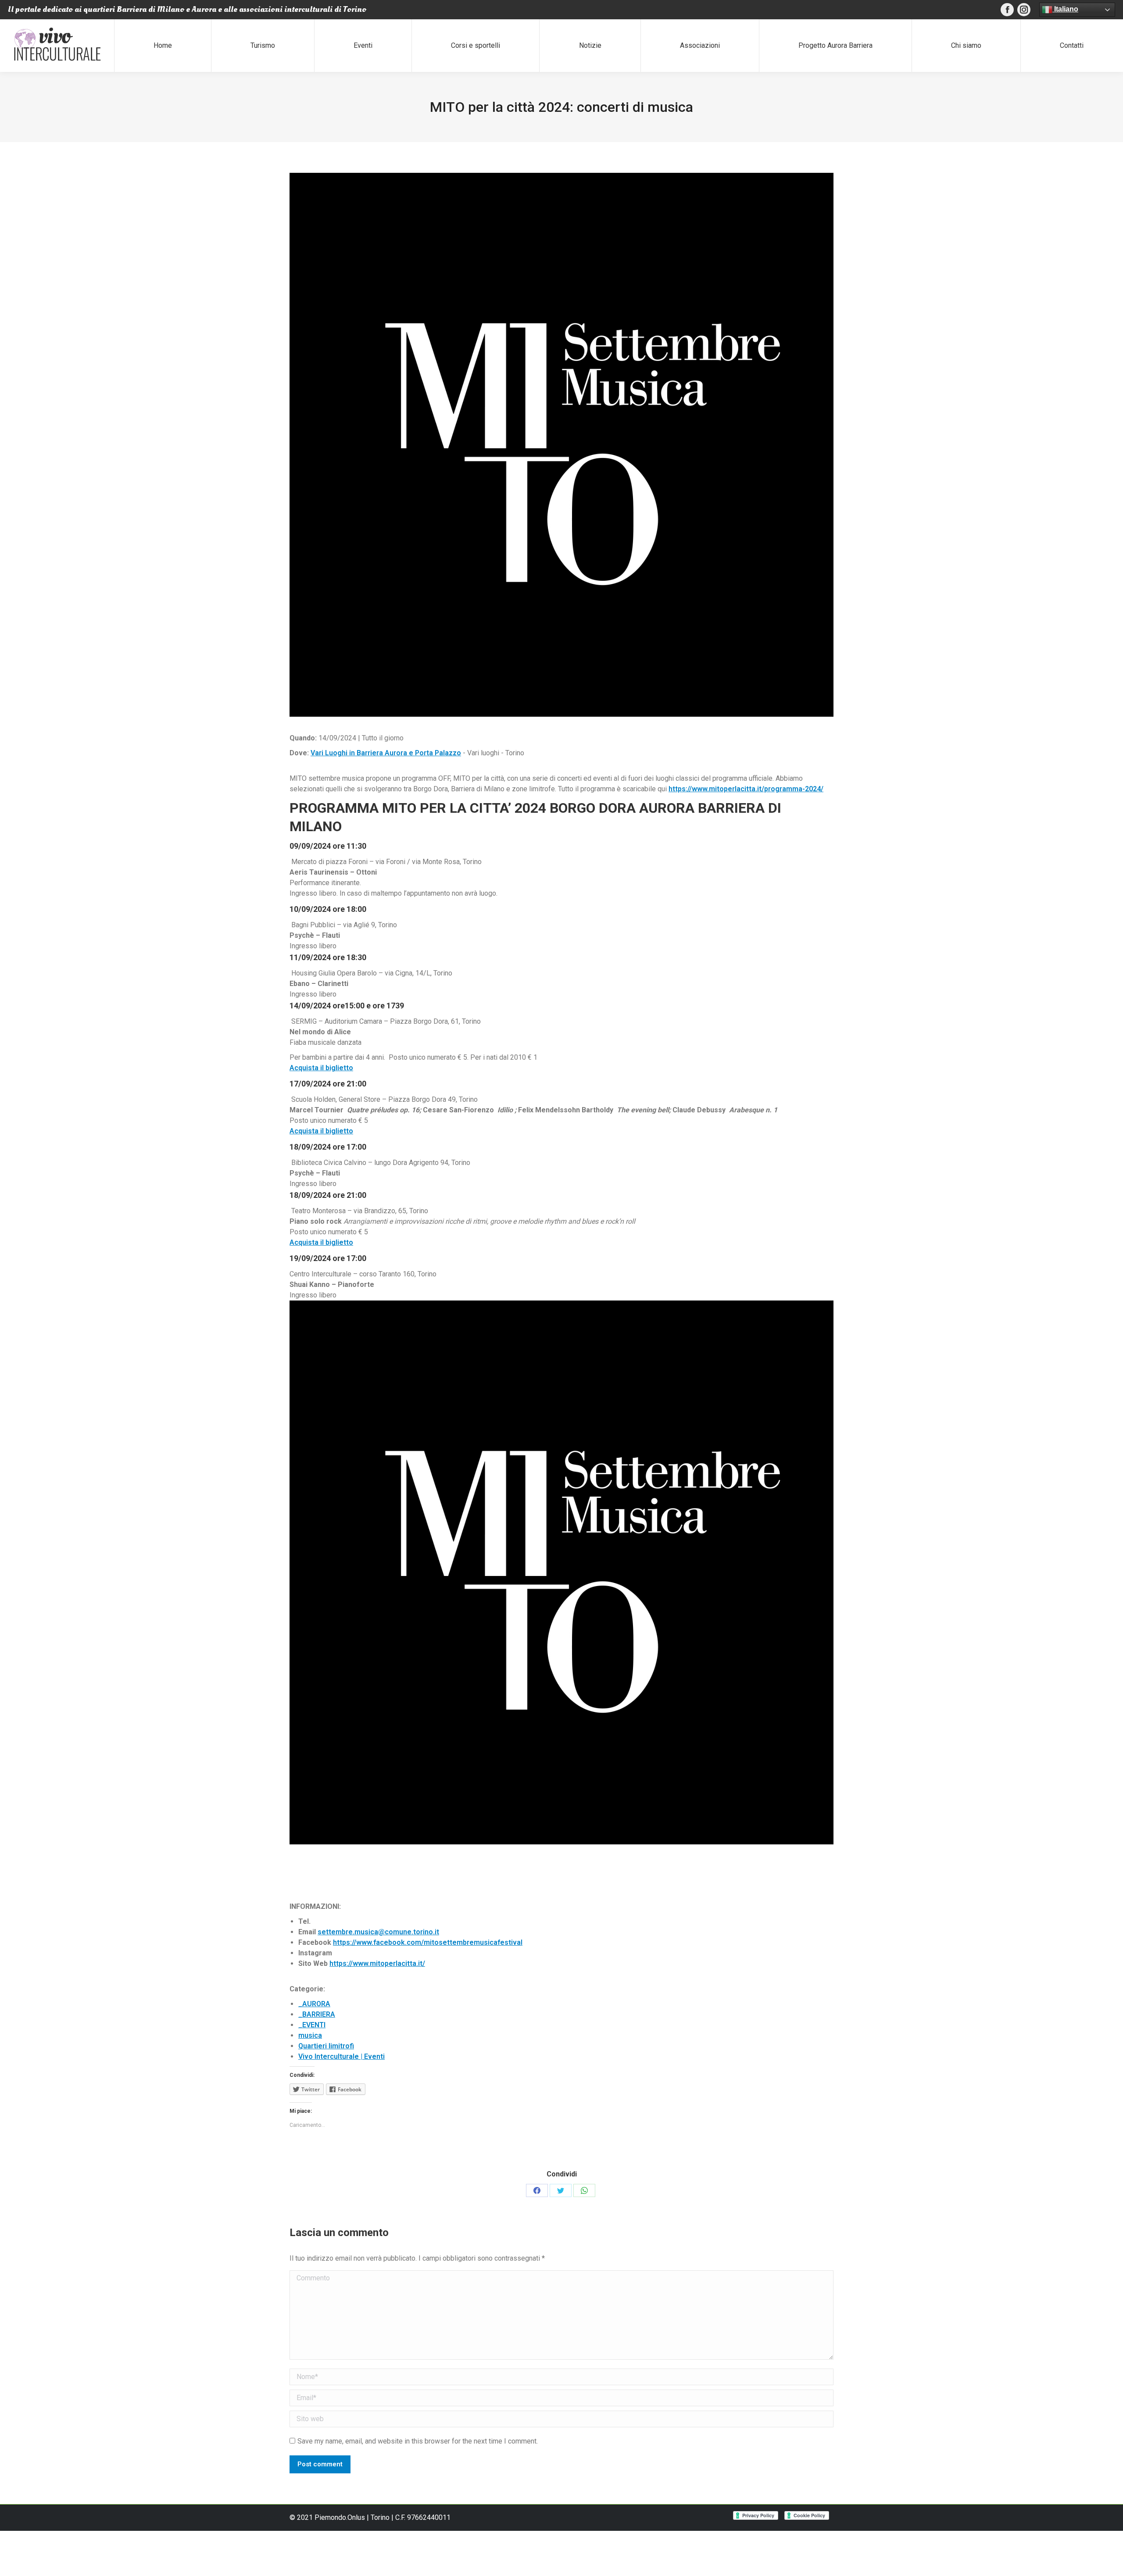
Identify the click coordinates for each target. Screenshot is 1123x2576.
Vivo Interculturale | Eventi (342, 2056)
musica (310, 2035)
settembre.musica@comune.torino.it (378, 1932)
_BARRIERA (317, 2014)
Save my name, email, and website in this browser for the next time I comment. (418, 2441)
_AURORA (314, 2004)
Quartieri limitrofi (326, 2046)
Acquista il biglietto (321, 1068)
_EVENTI (312, 2025)
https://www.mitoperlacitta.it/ (377, 1963)
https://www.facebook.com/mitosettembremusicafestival (428, 1942)
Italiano (1065, 9)
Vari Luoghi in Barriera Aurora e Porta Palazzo (386, 753)
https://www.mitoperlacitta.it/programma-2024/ (746, 789)
